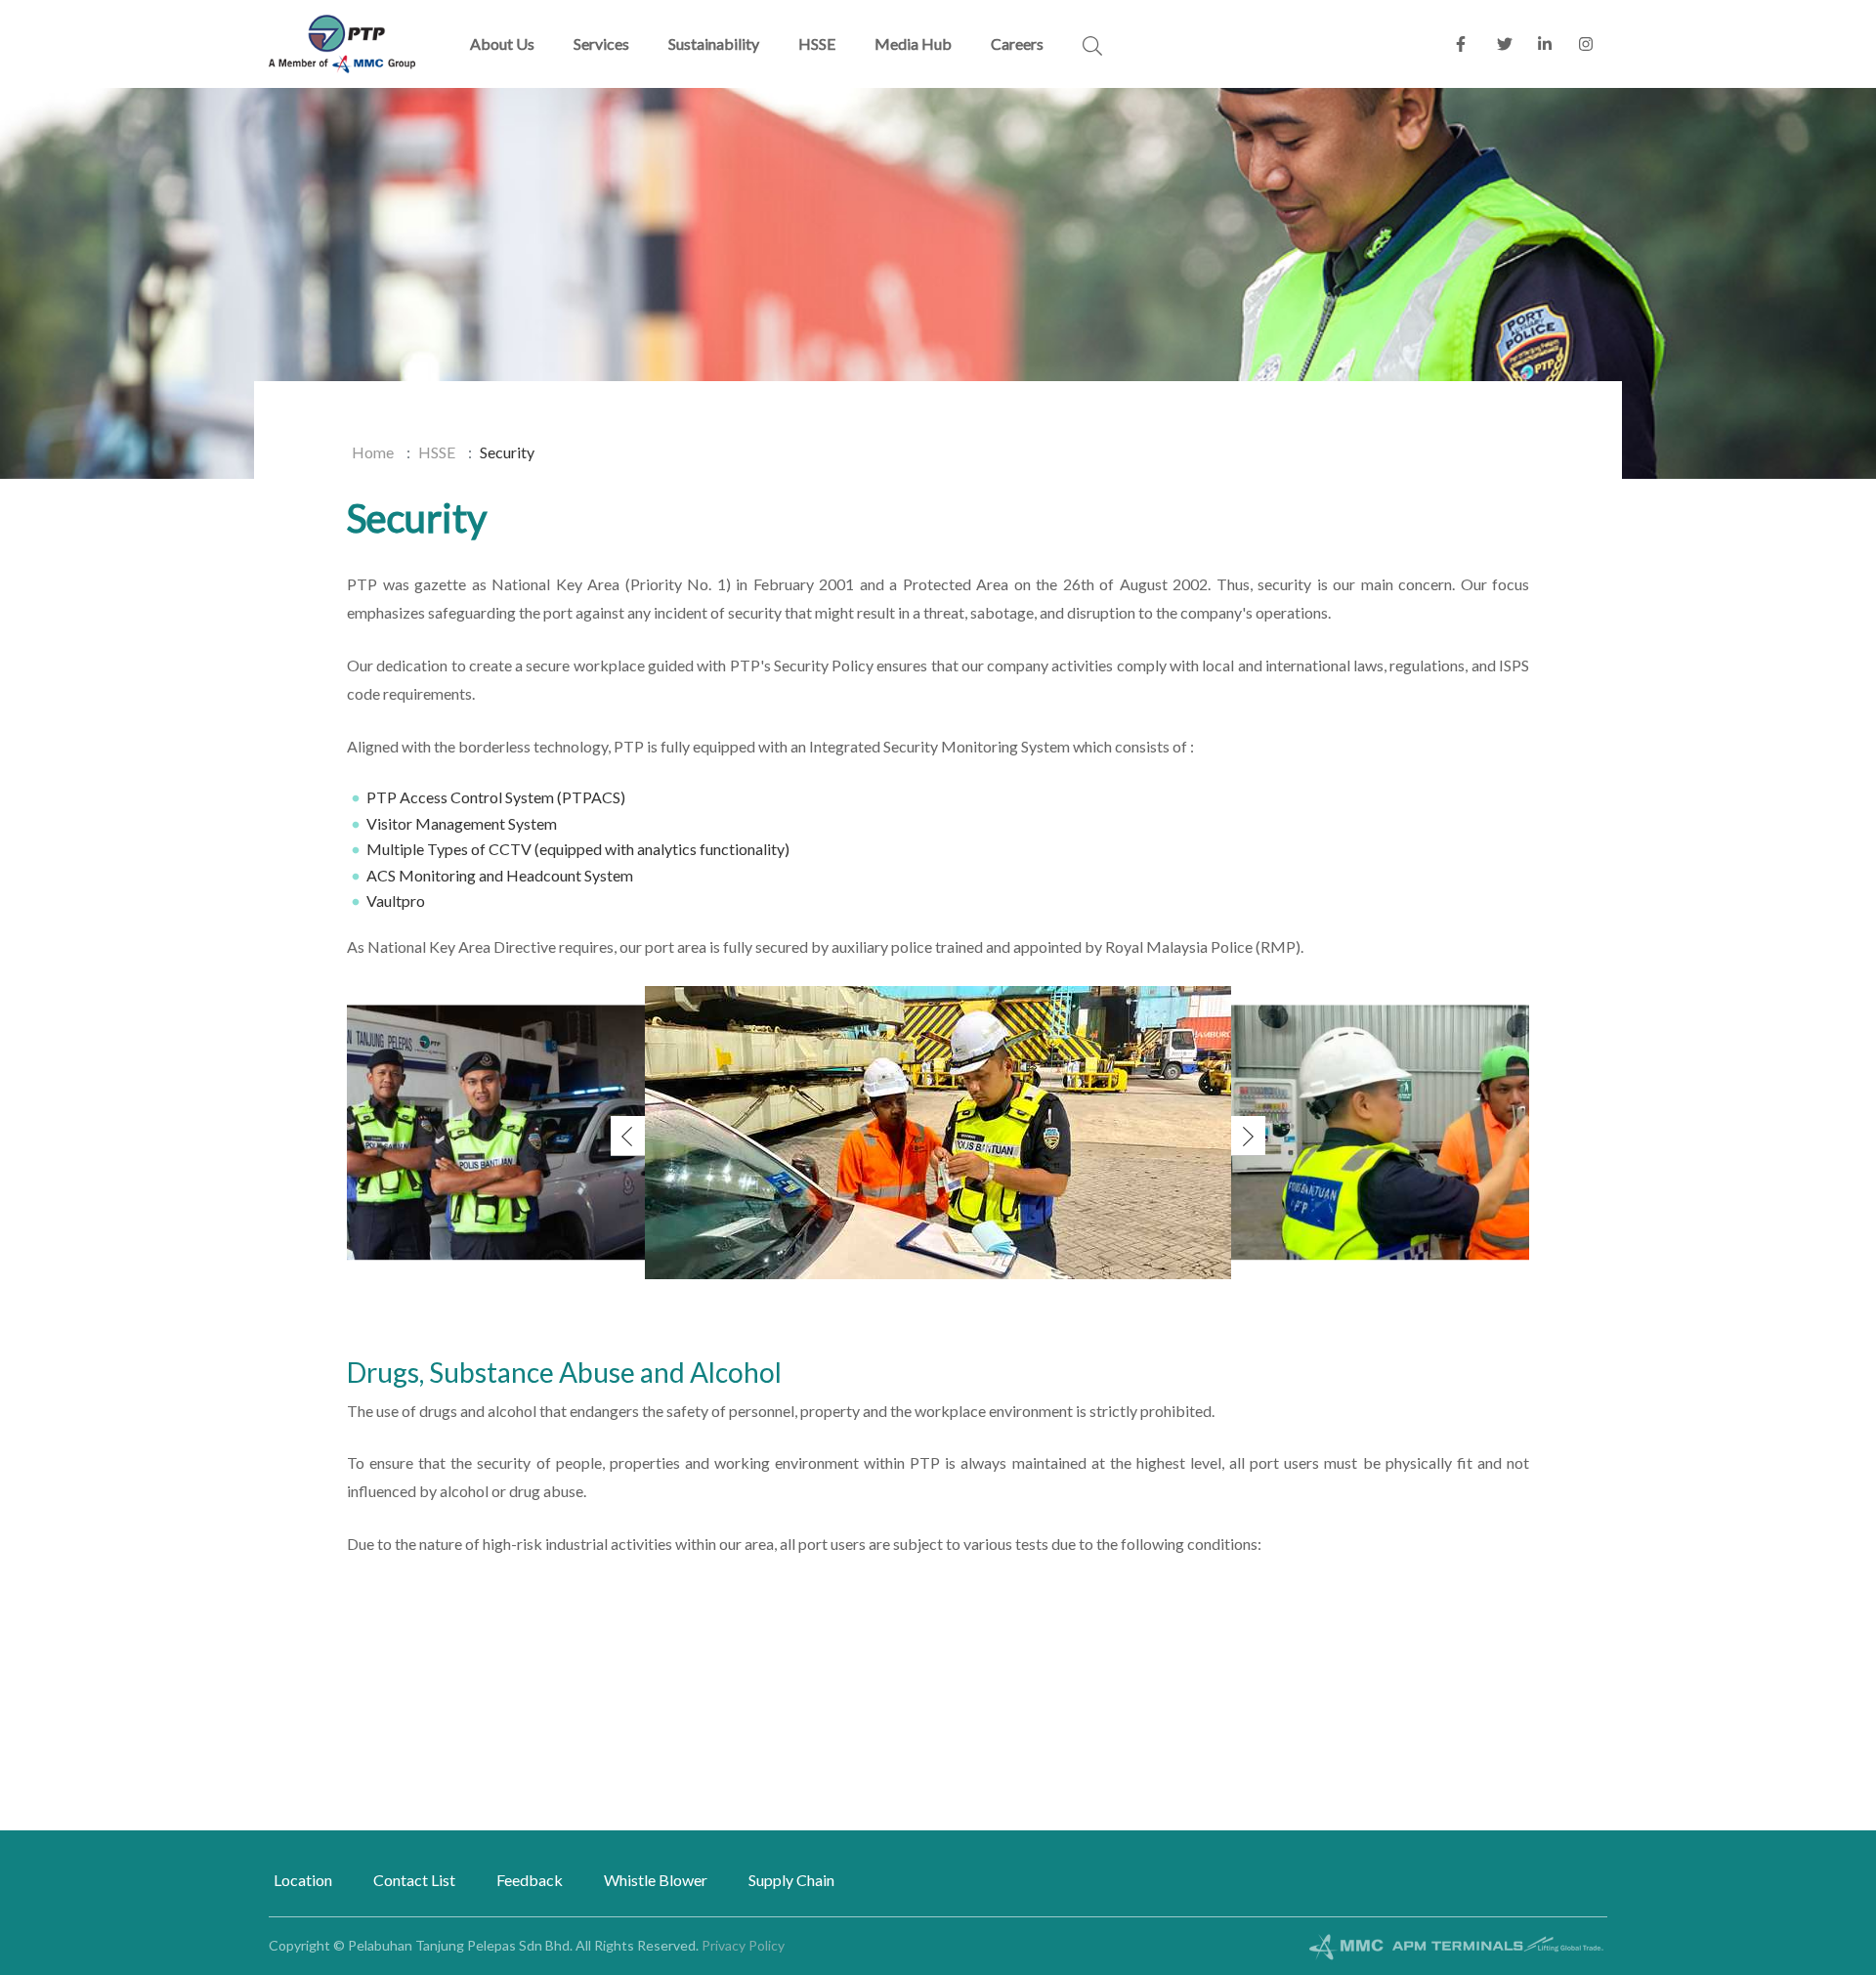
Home (373, 452)
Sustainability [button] (714, 43)
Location (303, 1880)
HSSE (437, 452)
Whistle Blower (656, 1880)
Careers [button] (1017, 43)
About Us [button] (502, 43)
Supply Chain (791, 1880)
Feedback (530, 1880)
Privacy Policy (743, 1945)
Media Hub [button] (913, 43)
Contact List (414, 1880)
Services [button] (601, 43)
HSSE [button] (817, 43)
